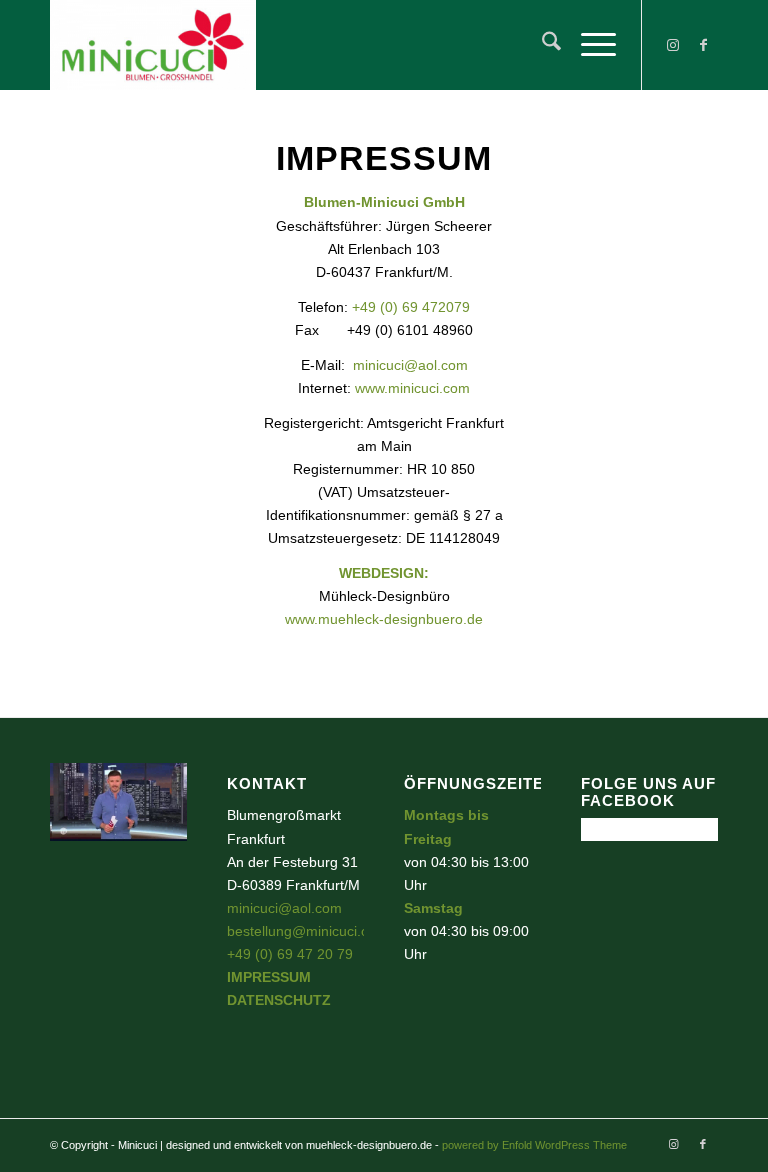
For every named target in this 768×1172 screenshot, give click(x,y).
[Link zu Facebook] (703, 45)
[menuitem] (541, 45)
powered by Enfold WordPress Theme (534, 1145)
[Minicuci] (153, 45)
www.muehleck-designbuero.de (384, 619)
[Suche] (541, 45)
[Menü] (588, 45)
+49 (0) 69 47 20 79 (290, 954)
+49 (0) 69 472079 (411, 307)
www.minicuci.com (412, 388)
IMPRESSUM (269, 977)
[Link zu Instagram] (673, 45)
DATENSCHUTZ (279, 1000)
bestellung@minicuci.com (307, 931)
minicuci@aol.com (410, 365)
